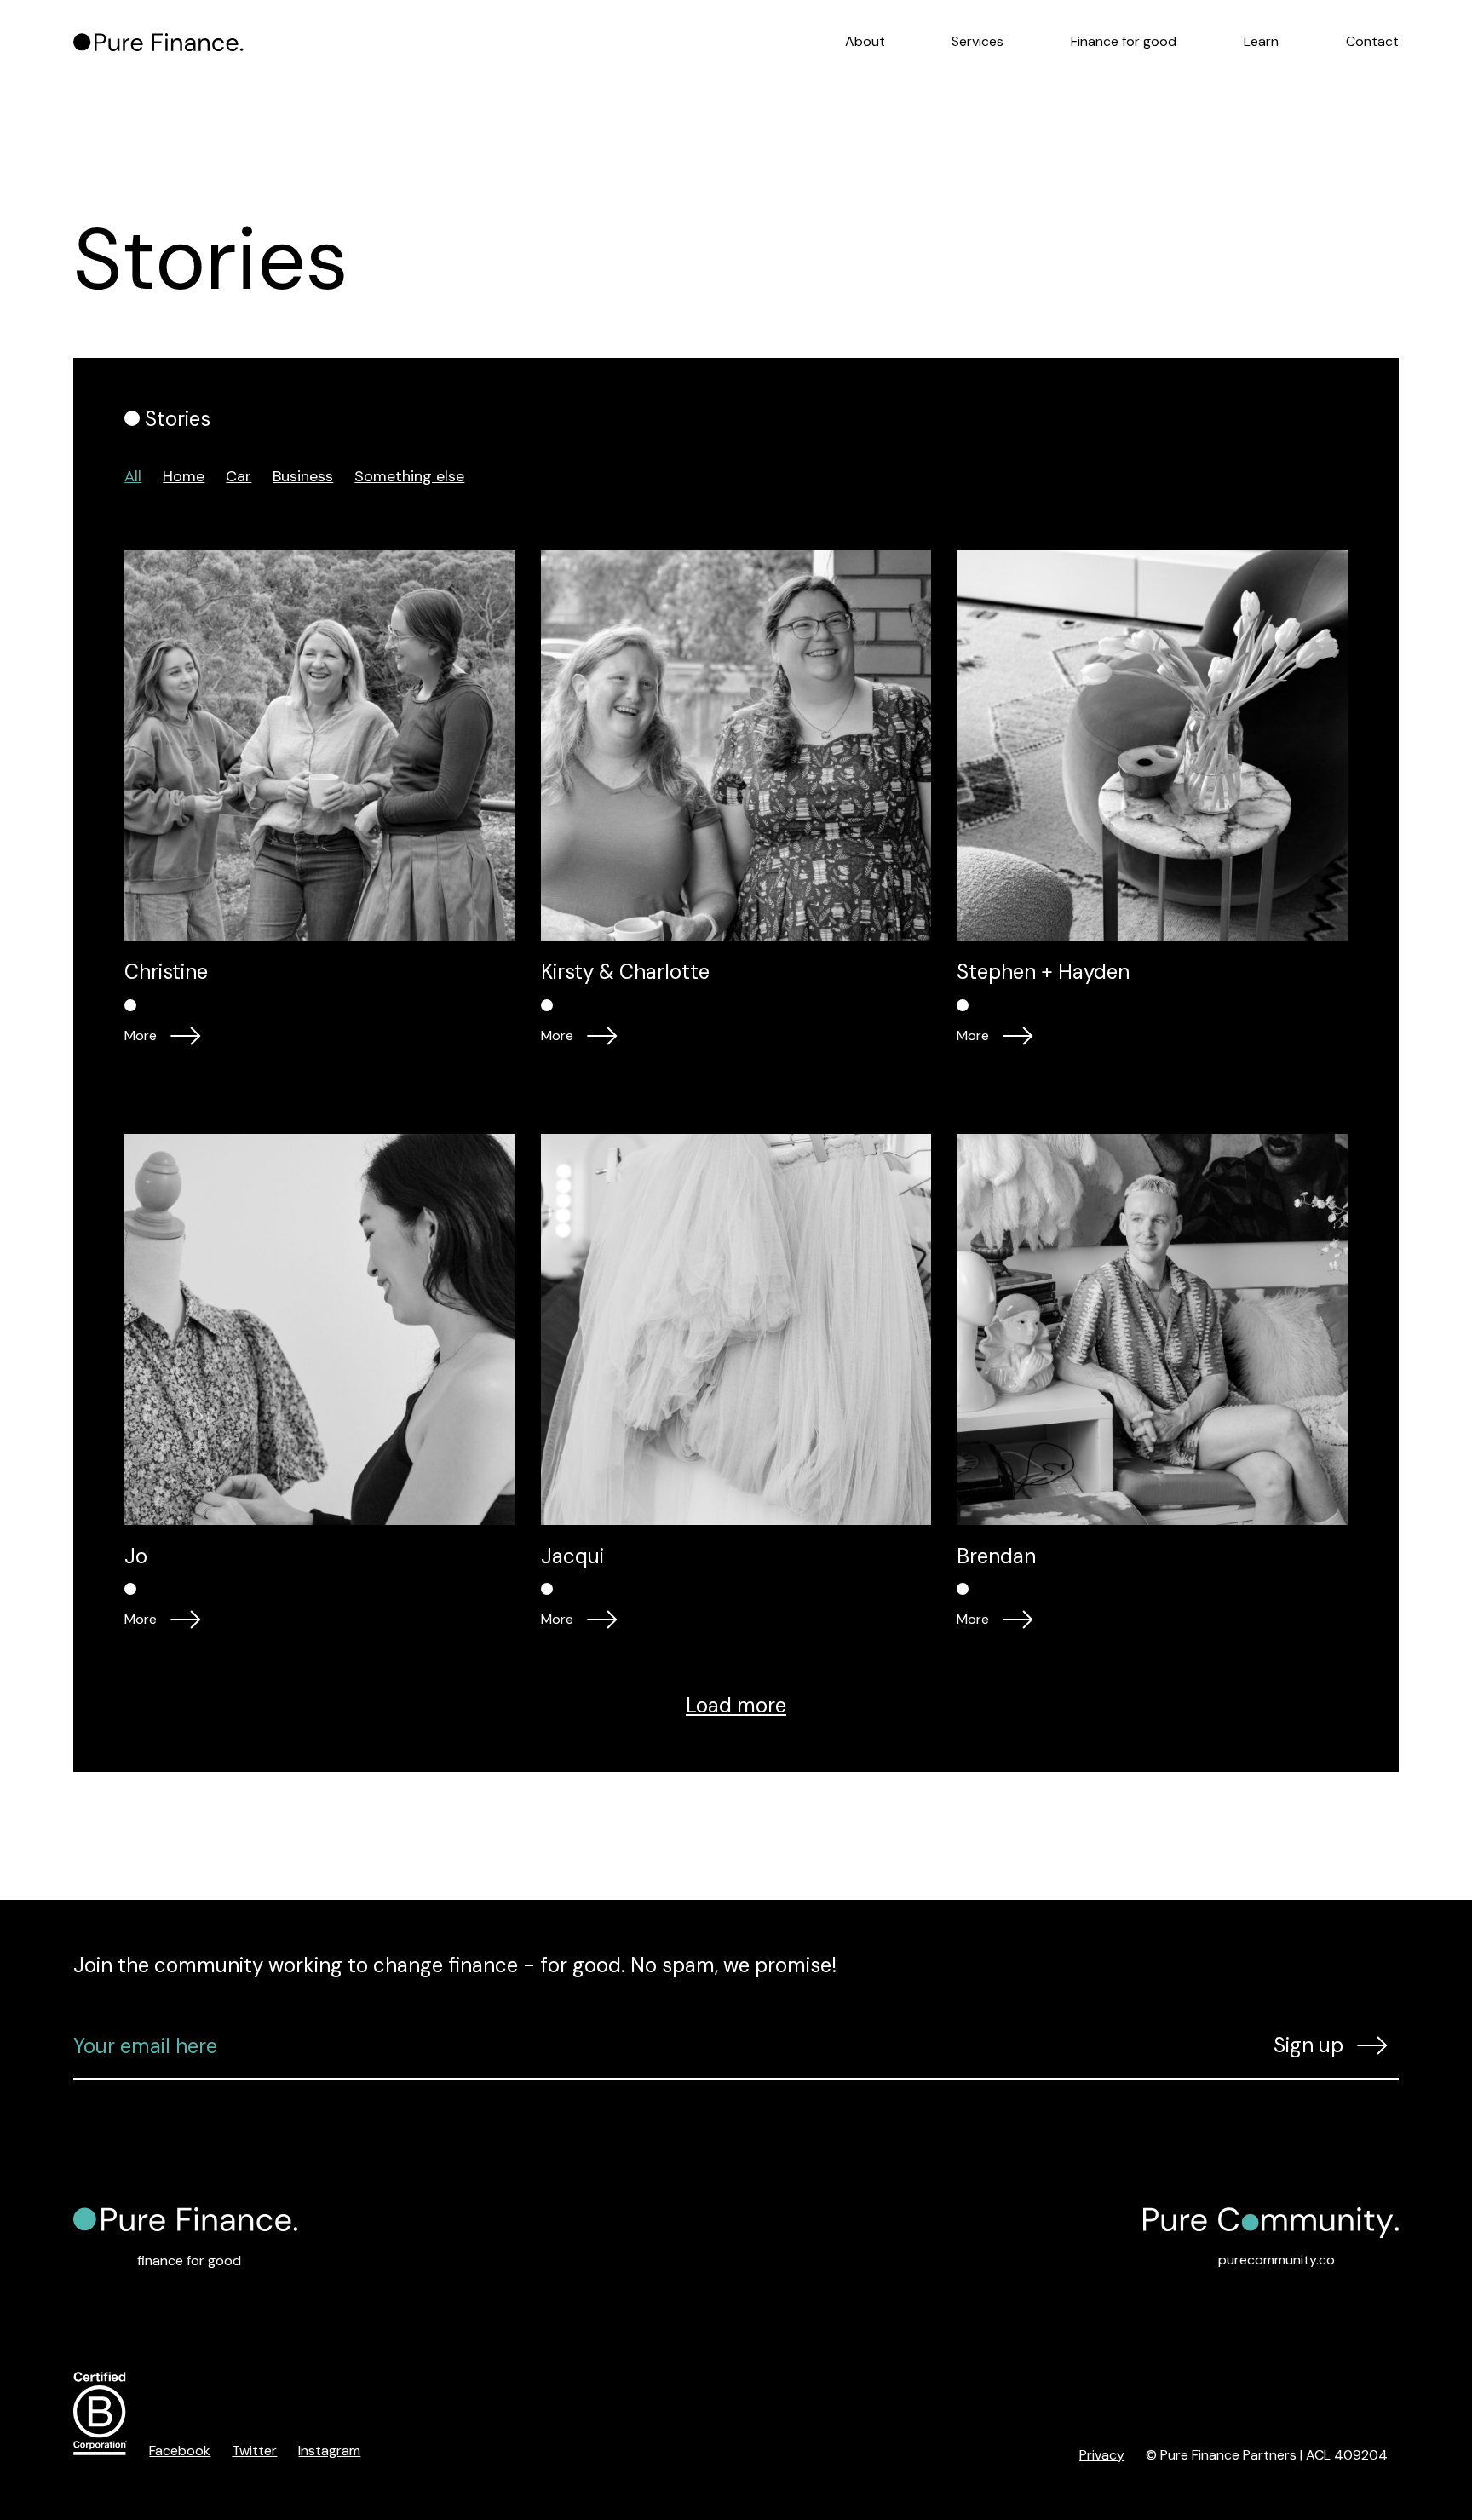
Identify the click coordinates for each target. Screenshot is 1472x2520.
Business (303, 476)
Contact (1372, 41)
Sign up (1308, 2045)
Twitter (254, 2451)
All (133, 476)
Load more (736, 1705)
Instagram (329, 2451)
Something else (409, 476)
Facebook (180, 2451)
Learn (1261, 41)
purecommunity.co (1276, 2260)
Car (239, 476)
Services (977, 41)
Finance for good (1124, 41)
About (865, 41)
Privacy (1102, 2455)
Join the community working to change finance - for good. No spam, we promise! (455, 1965)
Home (184, 476)
